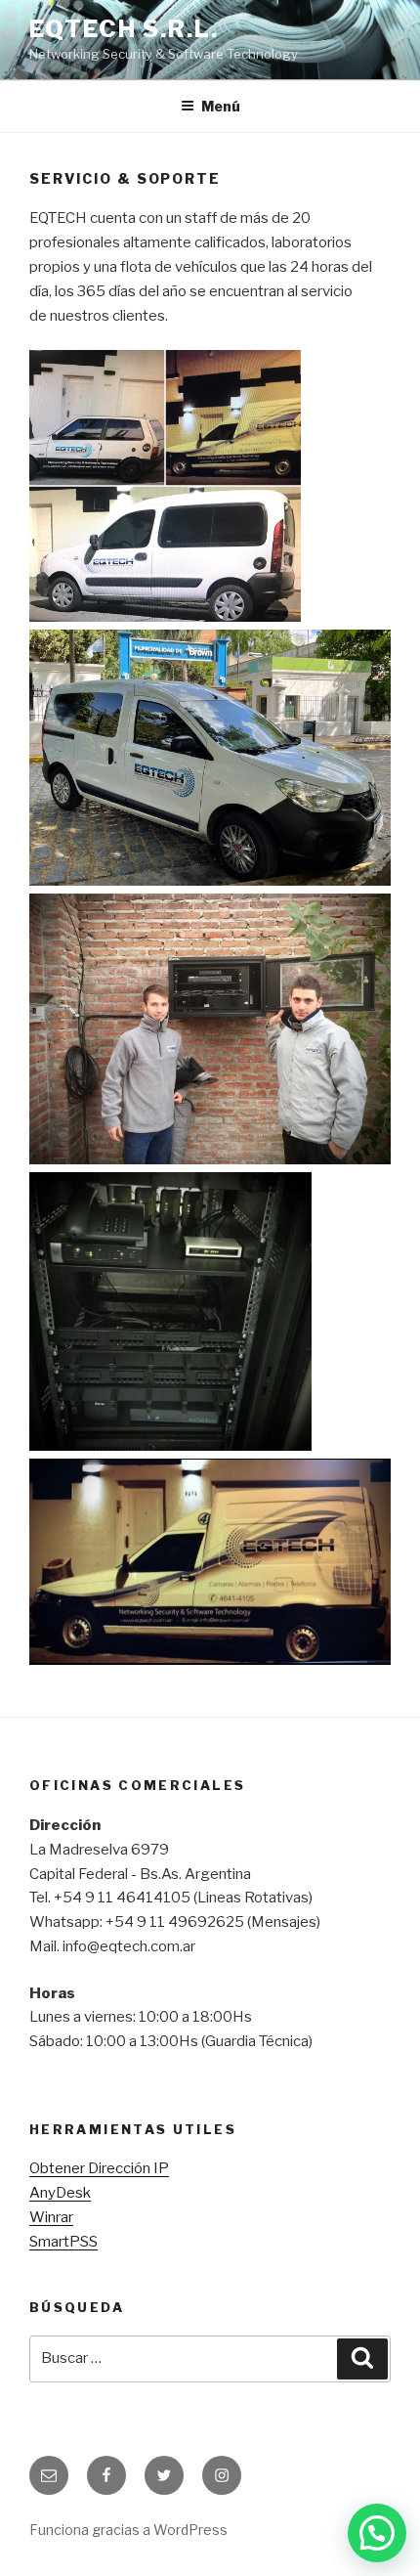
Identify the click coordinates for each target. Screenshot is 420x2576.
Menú (221, 106)
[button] (377, 2533)
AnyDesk (60, 2193)
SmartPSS (63, 2242)
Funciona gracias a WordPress (128, 2530)
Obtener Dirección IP (99, 2168)
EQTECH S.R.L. (124, 29)
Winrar (51, 2217)
